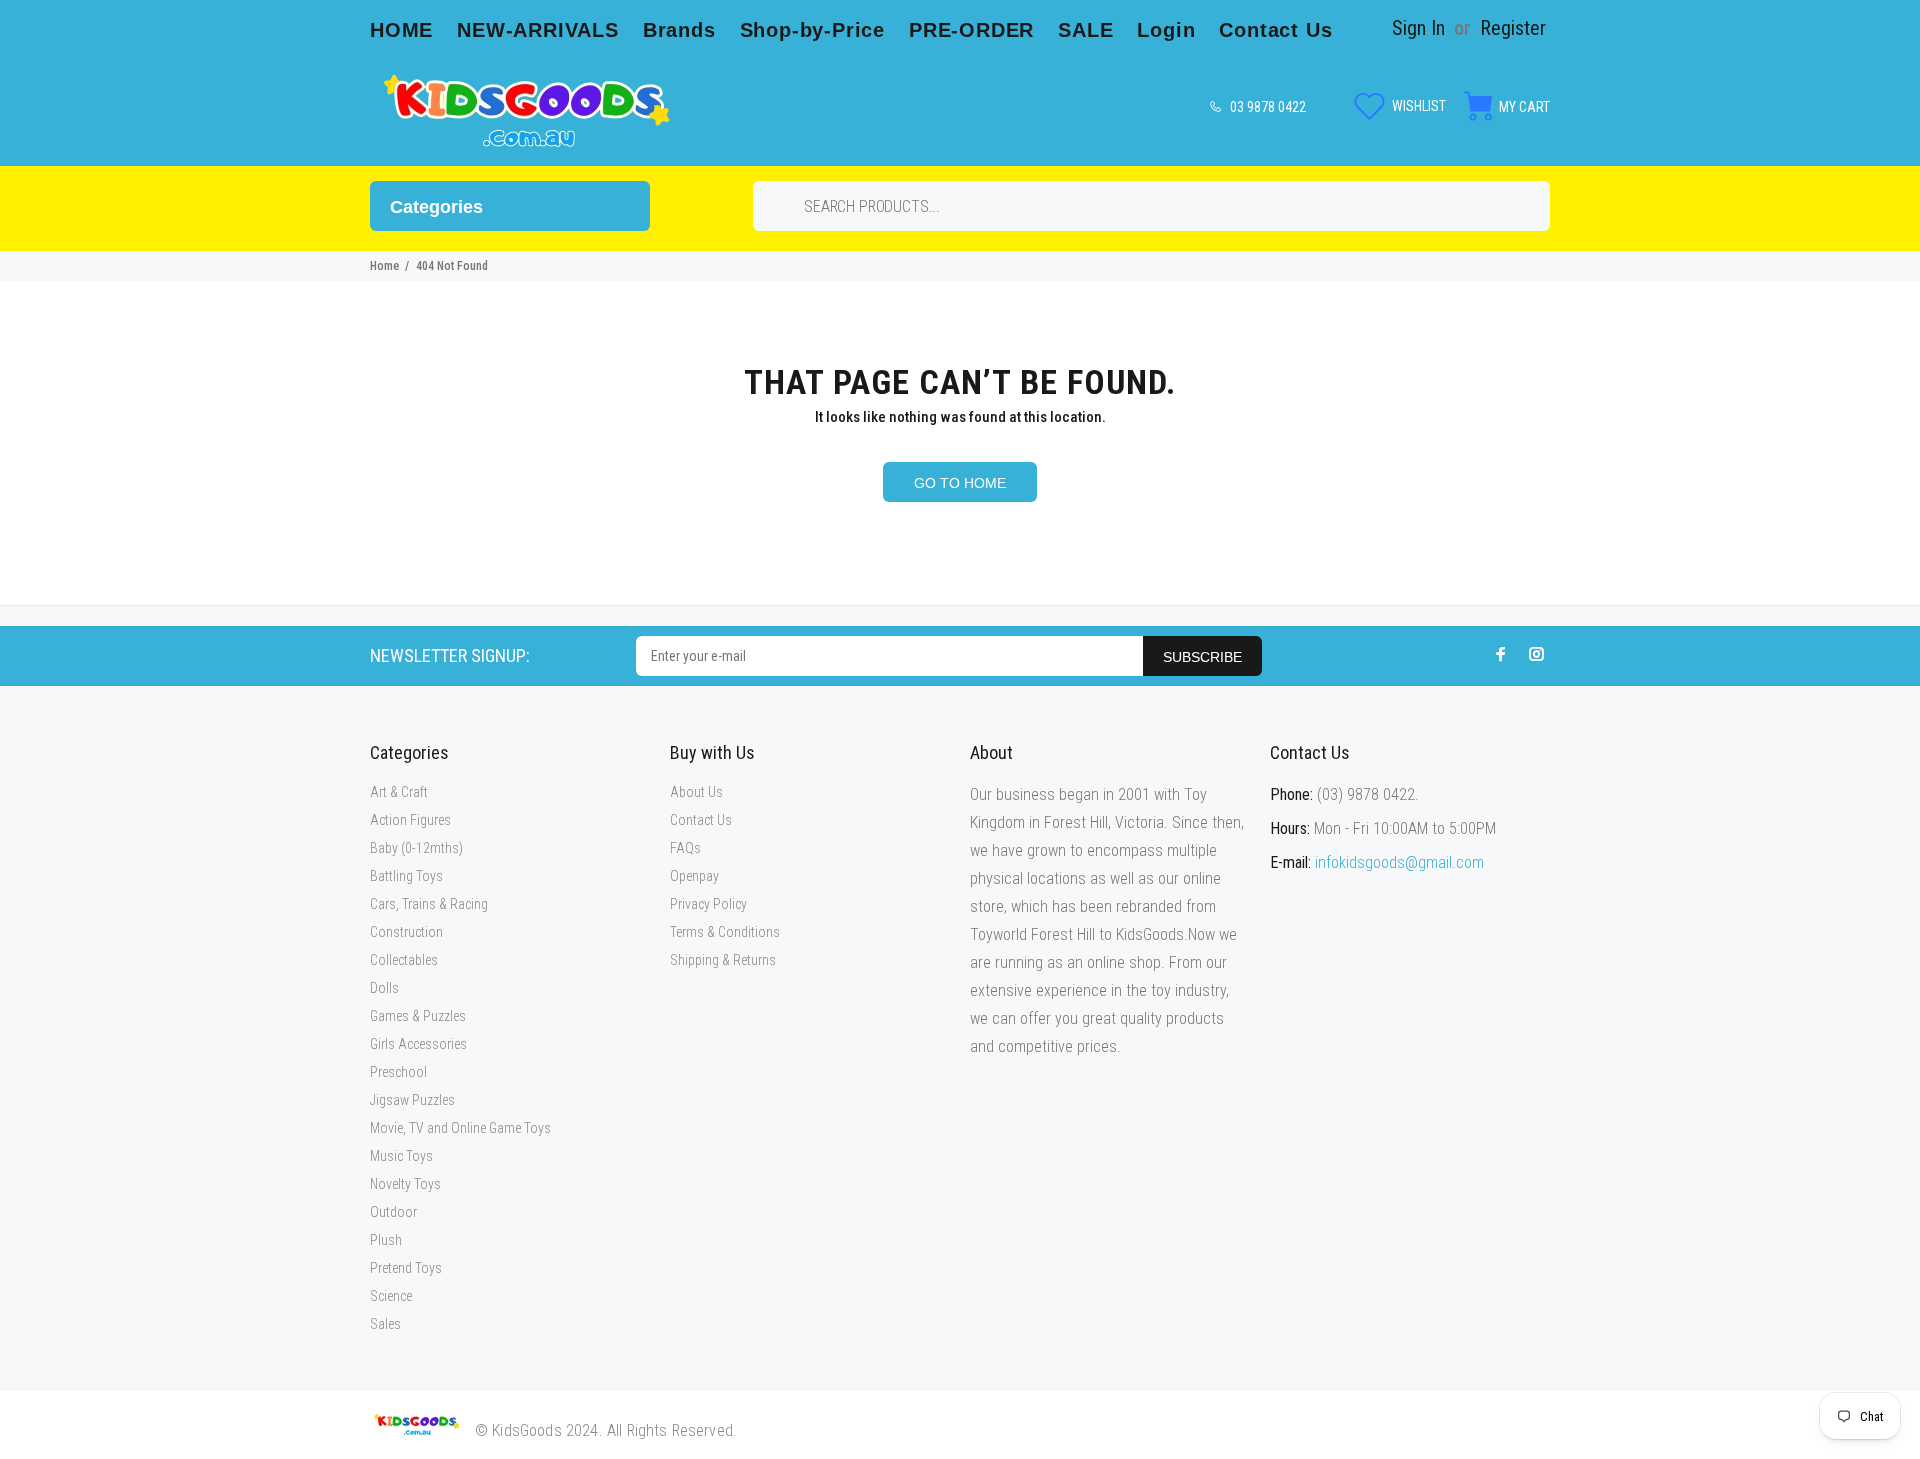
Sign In (1418, 28)
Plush (386, 1240)
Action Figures (410, 820)
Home (384, 266)
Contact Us (701, 820)
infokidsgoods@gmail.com (1399, 862)
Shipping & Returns (723, 960)
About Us (696, 792)
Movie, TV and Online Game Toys (460, 1128)
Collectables (404, 960)
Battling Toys (406, 876)
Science (391, 1296)
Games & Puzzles (418, 1016)
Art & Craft (399, 792)
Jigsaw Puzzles (412, 1100)
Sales (385, 1324)
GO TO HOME (960, 483)
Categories (436, 207)
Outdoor (393, 1212)
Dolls (384, 988)
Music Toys (401, 1156)
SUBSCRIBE (1202, 657)
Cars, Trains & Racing (429, 904)
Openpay (694, 876)
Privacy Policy (708, 904)
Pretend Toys (406, 1268)
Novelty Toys (405, 1184)
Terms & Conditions (725, 932)
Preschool (398, 1072)
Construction (406, 932)
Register (1513, 28)
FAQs (685, 848)
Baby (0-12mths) (416, 848)
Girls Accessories (418, 1044)
